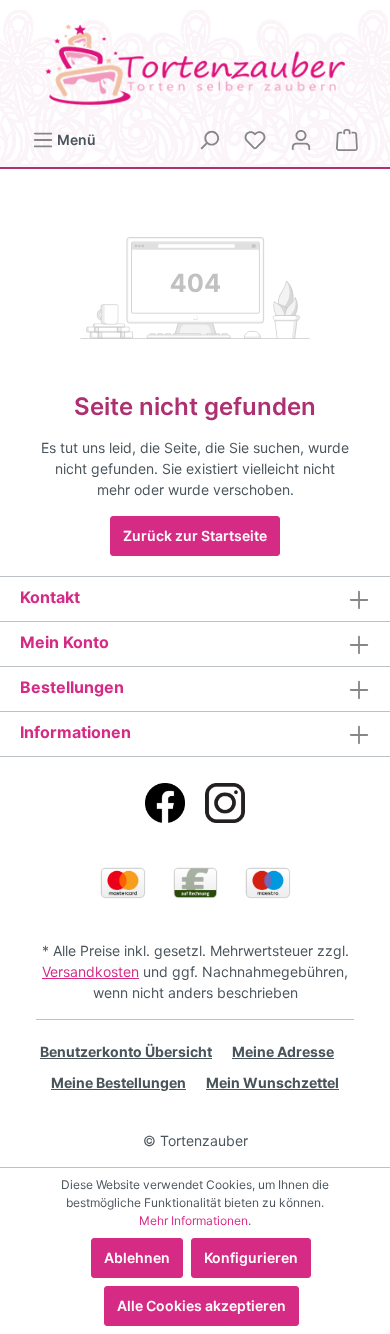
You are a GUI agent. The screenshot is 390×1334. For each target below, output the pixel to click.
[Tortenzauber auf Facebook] (165, 803)
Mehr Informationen (193, 1220)
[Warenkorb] (347, 140)
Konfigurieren (251, 1257)
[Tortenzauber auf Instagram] (225, 803)
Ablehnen (137, 1257)
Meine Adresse (283, 1051)
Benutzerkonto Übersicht (126, 1051)
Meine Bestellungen (118, 1082)
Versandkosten (90, 971)
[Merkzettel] (255, 140)
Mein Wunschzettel (272, 1082)
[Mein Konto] (301, 140)
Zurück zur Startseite (195, 535)
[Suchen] (209, 140)
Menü (75, 139)
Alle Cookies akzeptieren (201, 1305)
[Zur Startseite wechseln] (195, 64)
